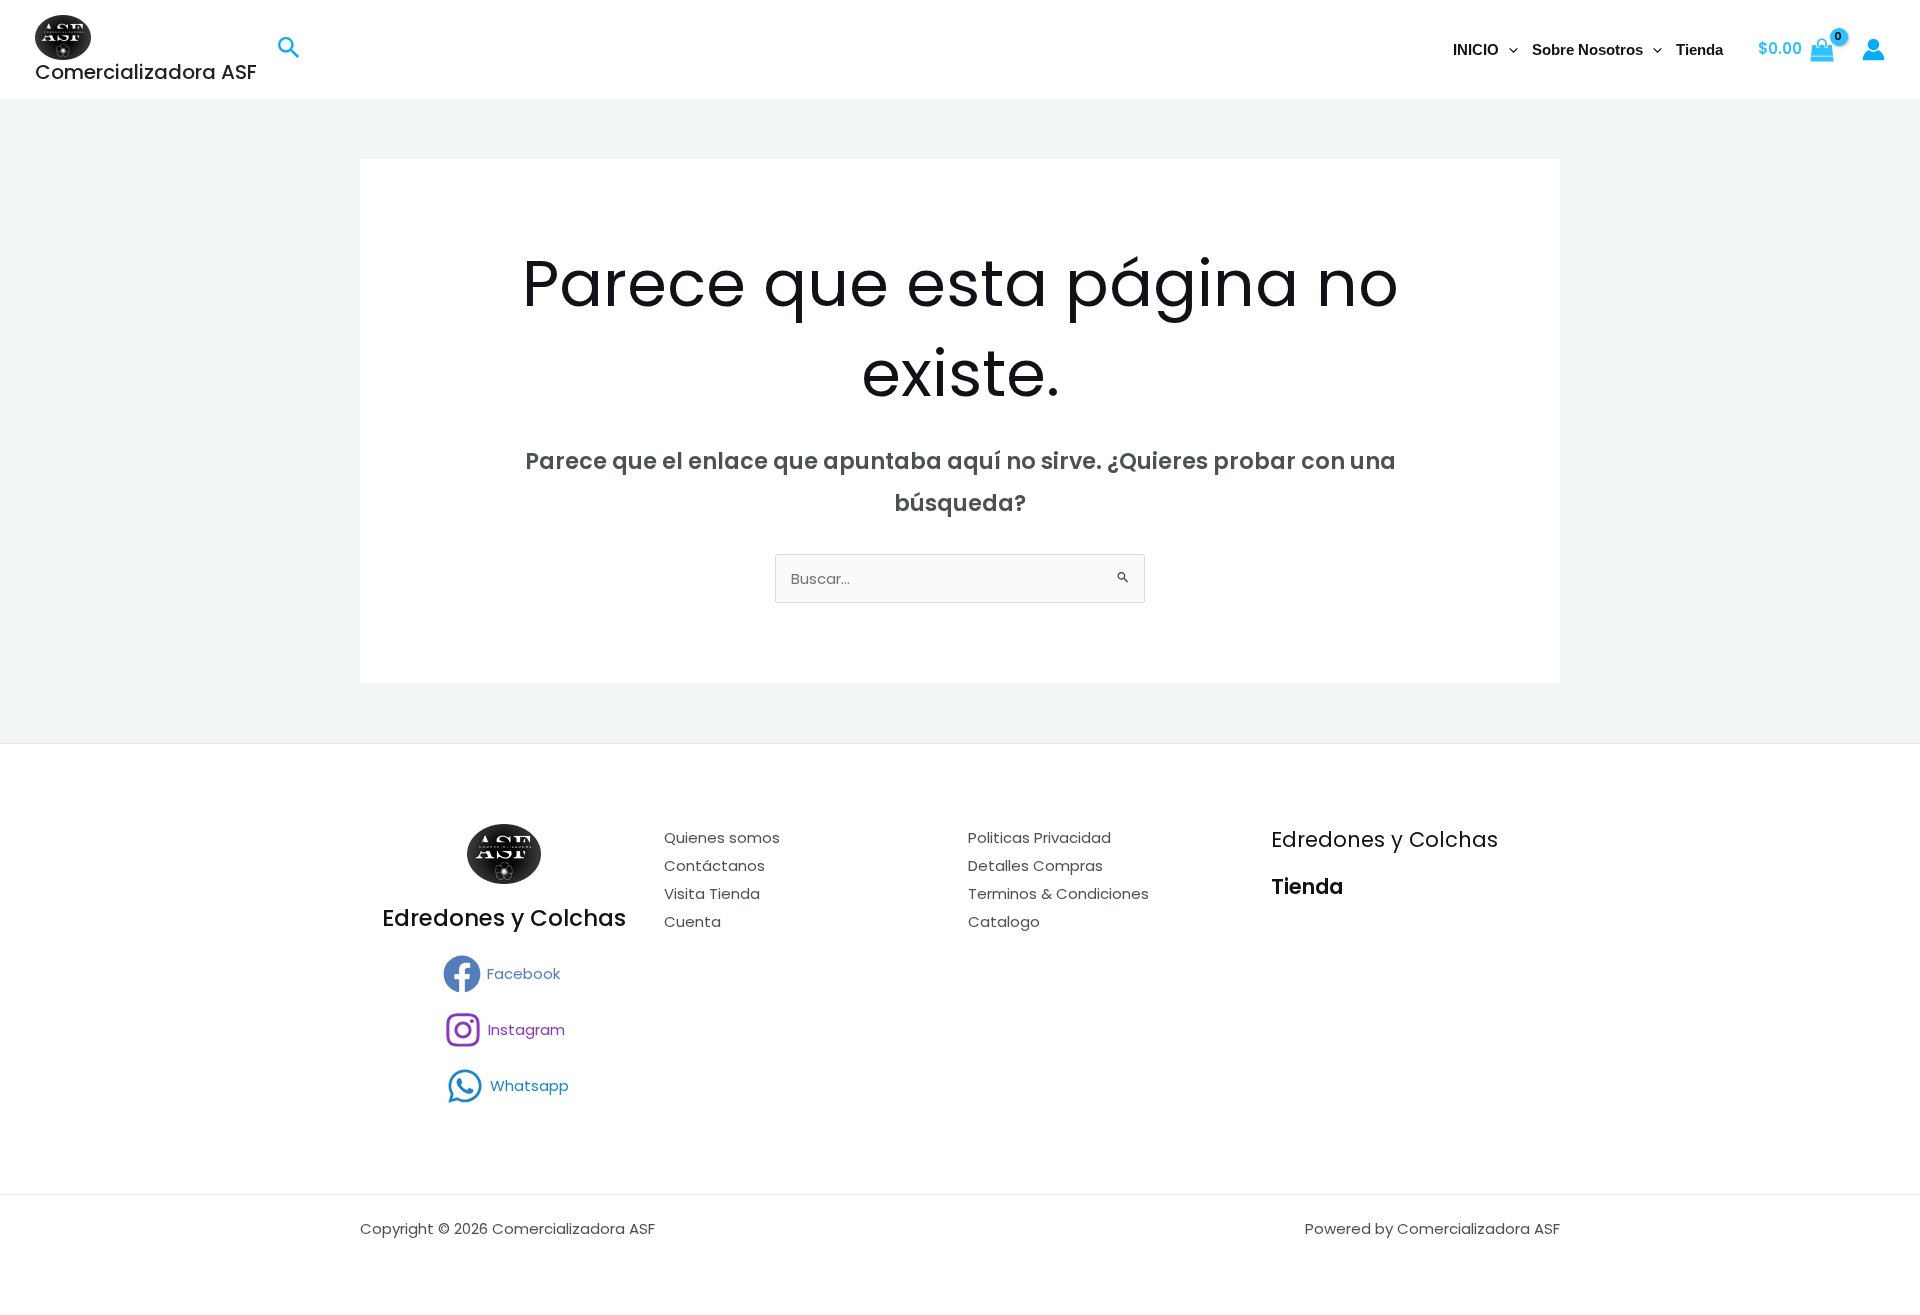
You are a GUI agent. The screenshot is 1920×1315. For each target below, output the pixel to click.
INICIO (1476, 49)
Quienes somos (722, 837)
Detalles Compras (1035, 865)
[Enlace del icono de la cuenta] (1873, 49)
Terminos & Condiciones (1058, 893)
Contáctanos (714, 865)
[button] (289, 50)
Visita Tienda (712, 893)
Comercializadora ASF (146, 72)
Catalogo (1004, 921)
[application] (1508, 50)
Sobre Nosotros (1587, 49)
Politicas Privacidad (1039, 837)
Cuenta (692, 921)
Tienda (1699, 49)
